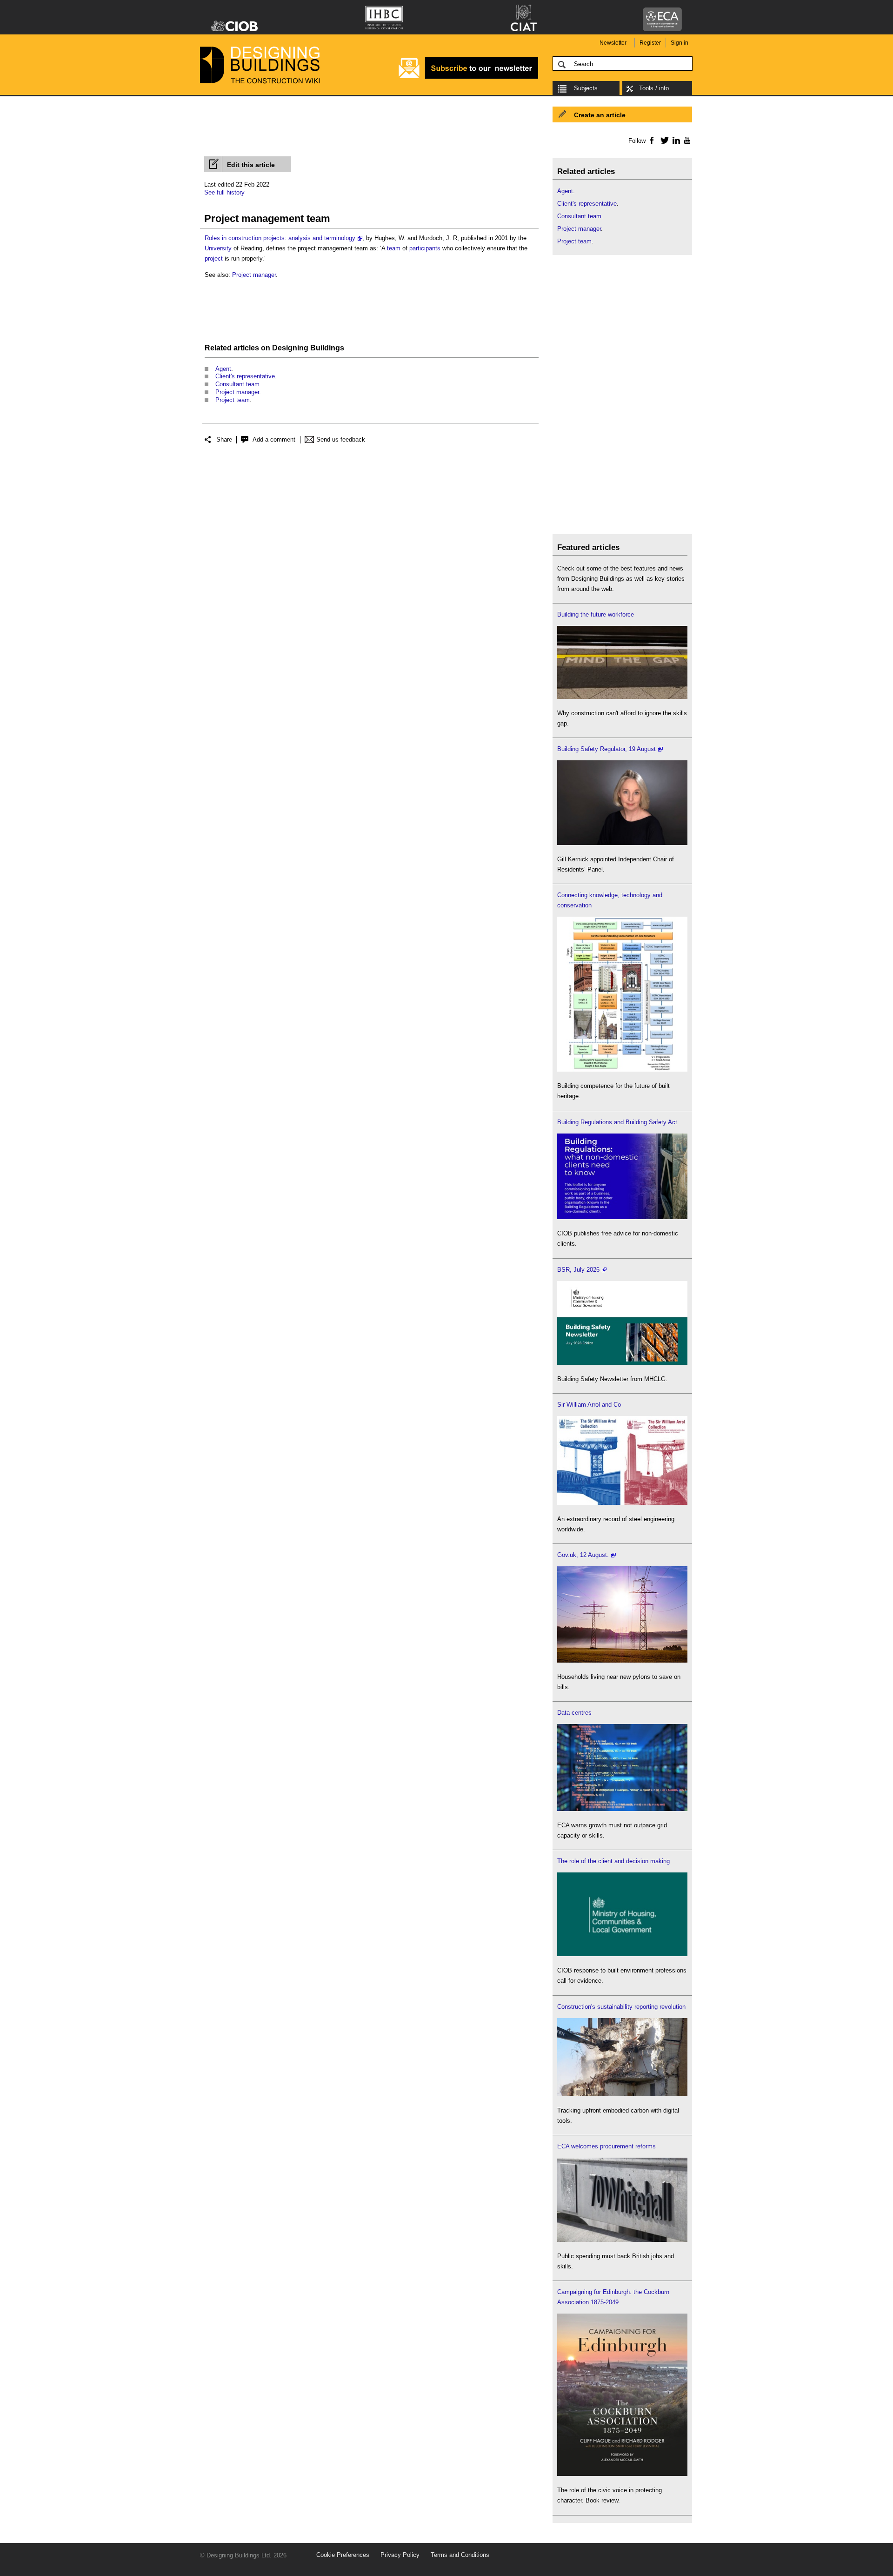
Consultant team (237, 384)
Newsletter (613, 43)
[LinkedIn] (675, 140)
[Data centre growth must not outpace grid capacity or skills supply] (622, 1809)
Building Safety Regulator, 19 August (606, 749)
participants (425, 248)
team (394, 248)
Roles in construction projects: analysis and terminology (280, 238)
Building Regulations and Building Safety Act (617, 1122)
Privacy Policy (400, 2555)
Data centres (574, 1713)
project (214, 258)
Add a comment (274, 439)
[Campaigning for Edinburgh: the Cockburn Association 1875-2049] (622, 2474)
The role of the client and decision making (613, 1861)
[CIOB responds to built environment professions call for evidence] (622, 1954)
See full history (224, 192)
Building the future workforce (596, 614)
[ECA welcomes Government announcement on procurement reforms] (622, 2240)
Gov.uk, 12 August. (583, 1555)
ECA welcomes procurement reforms (606, 2146)
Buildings (327, 348)
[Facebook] (651, 140)
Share (224, 439)
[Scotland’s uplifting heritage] (622, 1503)
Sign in (680, 43)
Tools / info (654, 88)
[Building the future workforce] (622, 697)
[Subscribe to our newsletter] (468, 77)
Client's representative (245, 376)
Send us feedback (341, 439)
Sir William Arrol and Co (589, 1405)
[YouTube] (686, 140)
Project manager (254, 275)
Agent (223, 369)
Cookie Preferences (343, 2555)
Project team (233, 400)
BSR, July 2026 (578, 1270)
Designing (290, 348)
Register (650, 43)
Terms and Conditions (460, 2555)
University (218, 248)
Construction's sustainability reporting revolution (621, 2007)
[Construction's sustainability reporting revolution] (622, 2094)
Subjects (586, 88)
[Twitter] (663, 140)
